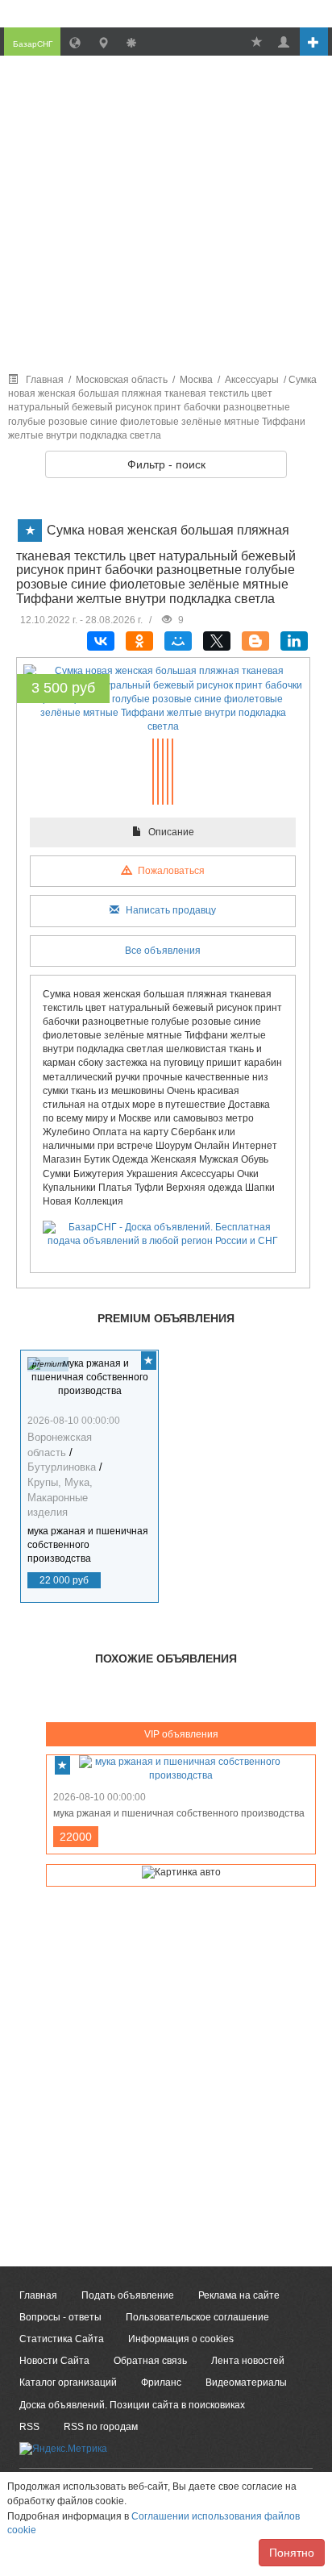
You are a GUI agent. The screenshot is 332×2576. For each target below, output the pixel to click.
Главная (45, 380)
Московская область (122, 380)
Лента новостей (248, 2361)
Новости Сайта (54, 2361)
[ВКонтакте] (101, 641)
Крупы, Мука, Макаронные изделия (60, 1497)
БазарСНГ (33, 44)
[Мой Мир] (178, 641)
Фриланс (161, 2382)
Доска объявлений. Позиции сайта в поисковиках (132, 2405)
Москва (196, 380)
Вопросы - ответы (60, 2317)
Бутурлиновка (62, 1467)
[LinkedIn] (294, 641)
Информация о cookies (181, 2339)
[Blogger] (255, 641)
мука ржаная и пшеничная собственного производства (88, 1545)
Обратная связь (150, 2361)
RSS (29, 2427)
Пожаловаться (170, 871)
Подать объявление (128, 2295)
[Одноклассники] (139, 641)
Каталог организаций (68, 2382)
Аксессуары (252, 380)
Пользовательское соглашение (197, 2317)
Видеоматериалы (246, 2382)
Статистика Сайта (62, 2339)
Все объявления (163, 951)
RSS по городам (101, 2427)
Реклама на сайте (239, 2295)
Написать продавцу (170, 910)
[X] (217, 641)
